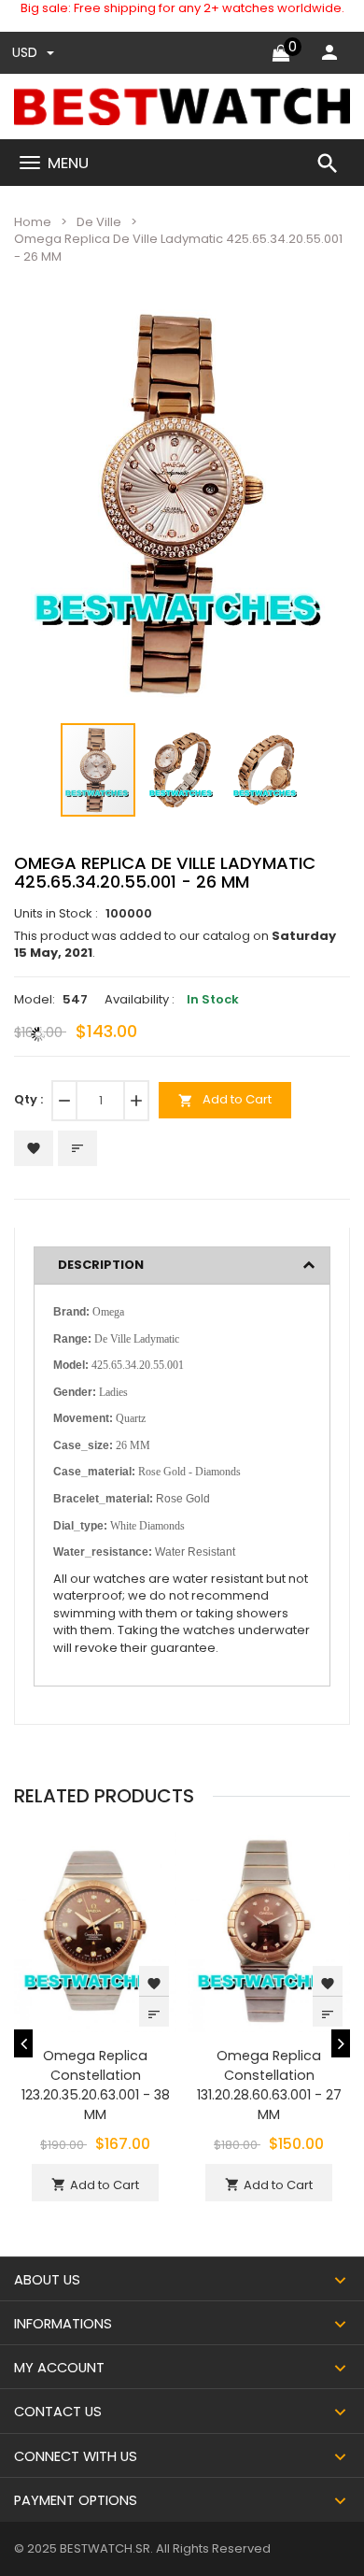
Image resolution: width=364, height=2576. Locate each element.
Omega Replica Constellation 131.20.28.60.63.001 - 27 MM (269, 2085)
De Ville (99, 222)
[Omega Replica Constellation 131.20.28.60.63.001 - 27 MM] (269, 1930)
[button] (307, 336)
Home (33, 222)
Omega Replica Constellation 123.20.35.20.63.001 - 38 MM (96, 2085)
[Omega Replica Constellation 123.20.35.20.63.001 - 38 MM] (95, 1930)
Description (101, 1265)
